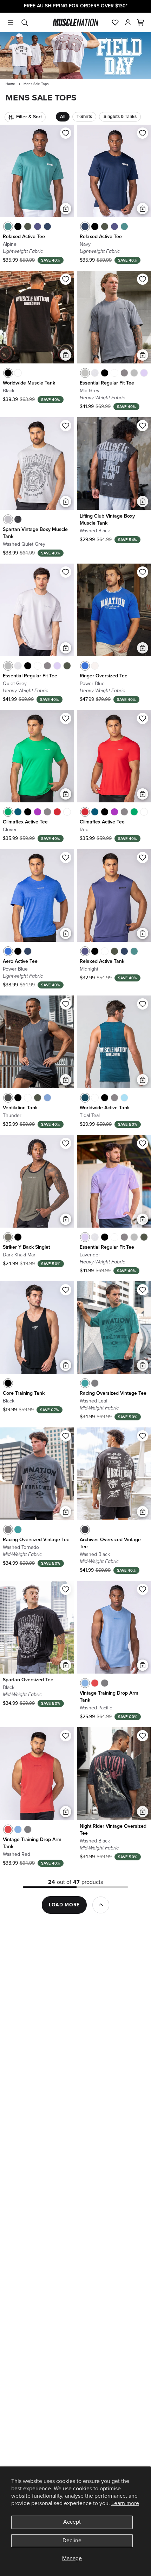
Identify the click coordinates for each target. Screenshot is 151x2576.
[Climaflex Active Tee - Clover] (8, 812)
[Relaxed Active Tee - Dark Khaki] (28, 226)
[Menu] (11, 22)
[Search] (25, 22)
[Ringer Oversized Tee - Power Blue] (85, 666)
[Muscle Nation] (76, 22)
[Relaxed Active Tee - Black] (18, 226)
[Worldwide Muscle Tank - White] (18, 373)
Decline (72, 2541)
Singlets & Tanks (120, 117)
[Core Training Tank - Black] (8, 1383)
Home (10, 84)
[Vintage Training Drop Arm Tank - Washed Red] (95, 1683)
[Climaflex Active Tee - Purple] (38, 812)
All (63, 117)
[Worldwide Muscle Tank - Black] (8, 373)
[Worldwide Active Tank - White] (95, 1098)
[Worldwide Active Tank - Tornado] (114, 1098)
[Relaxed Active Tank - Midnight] (85, 951)
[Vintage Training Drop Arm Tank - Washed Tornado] (105, 1683)
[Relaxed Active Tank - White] (105, 951)
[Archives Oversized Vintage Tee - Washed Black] (85, 1530)
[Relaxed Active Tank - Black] (95, 951)
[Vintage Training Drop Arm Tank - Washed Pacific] (85, 1683)
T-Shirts (84, 117)
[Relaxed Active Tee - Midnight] (38, 226)
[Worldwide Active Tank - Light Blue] (124, 1098)
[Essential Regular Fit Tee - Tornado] (124, 373)
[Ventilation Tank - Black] (18, 1098)
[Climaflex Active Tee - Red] (57, 812)
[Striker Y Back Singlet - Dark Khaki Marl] (8, 1237)
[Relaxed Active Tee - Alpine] (8, 226)
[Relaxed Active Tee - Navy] (47, 226)
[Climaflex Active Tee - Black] (28, 812)
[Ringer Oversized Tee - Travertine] (95, 666)
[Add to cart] (66, 209)
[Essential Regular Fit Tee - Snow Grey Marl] (95, 373)
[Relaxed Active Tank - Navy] (124, 951)
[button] (140, 22)
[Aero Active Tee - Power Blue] (8, 951)
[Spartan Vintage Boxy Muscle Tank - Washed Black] (18, 519)
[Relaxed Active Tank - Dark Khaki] (114, 951)
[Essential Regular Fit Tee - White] (114, 373)
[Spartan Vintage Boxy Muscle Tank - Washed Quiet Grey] (8, 519)
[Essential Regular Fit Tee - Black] (105, 373)
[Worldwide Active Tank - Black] (105, 1098)
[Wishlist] (115, 22)
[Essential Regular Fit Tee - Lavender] (144, 373)
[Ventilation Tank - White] (28, 1098)
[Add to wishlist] (66, 133)
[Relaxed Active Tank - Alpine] (134, 951)
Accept (72, 2522)
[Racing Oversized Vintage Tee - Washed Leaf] (85, 1383)
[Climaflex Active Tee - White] (67, 812)
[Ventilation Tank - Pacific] (47, 1098)
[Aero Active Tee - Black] (18, 951)
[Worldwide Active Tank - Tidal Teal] (85, 1098)
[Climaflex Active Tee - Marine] (18, 812)
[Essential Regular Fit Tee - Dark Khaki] (67, 666)
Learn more (125, 2503)
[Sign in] (128, 22)
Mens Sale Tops (36, 84)
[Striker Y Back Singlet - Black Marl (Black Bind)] (18, 1237)
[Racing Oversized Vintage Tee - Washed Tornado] (95, 1383)
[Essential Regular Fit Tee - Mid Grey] (85, 373)
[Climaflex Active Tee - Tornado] (47, 812)
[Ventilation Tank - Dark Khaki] (38, 1098)
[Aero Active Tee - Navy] (28, 951)
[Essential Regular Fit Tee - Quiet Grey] (134, 373)
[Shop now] (75, 55)
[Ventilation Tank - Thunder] (8, 1098)
